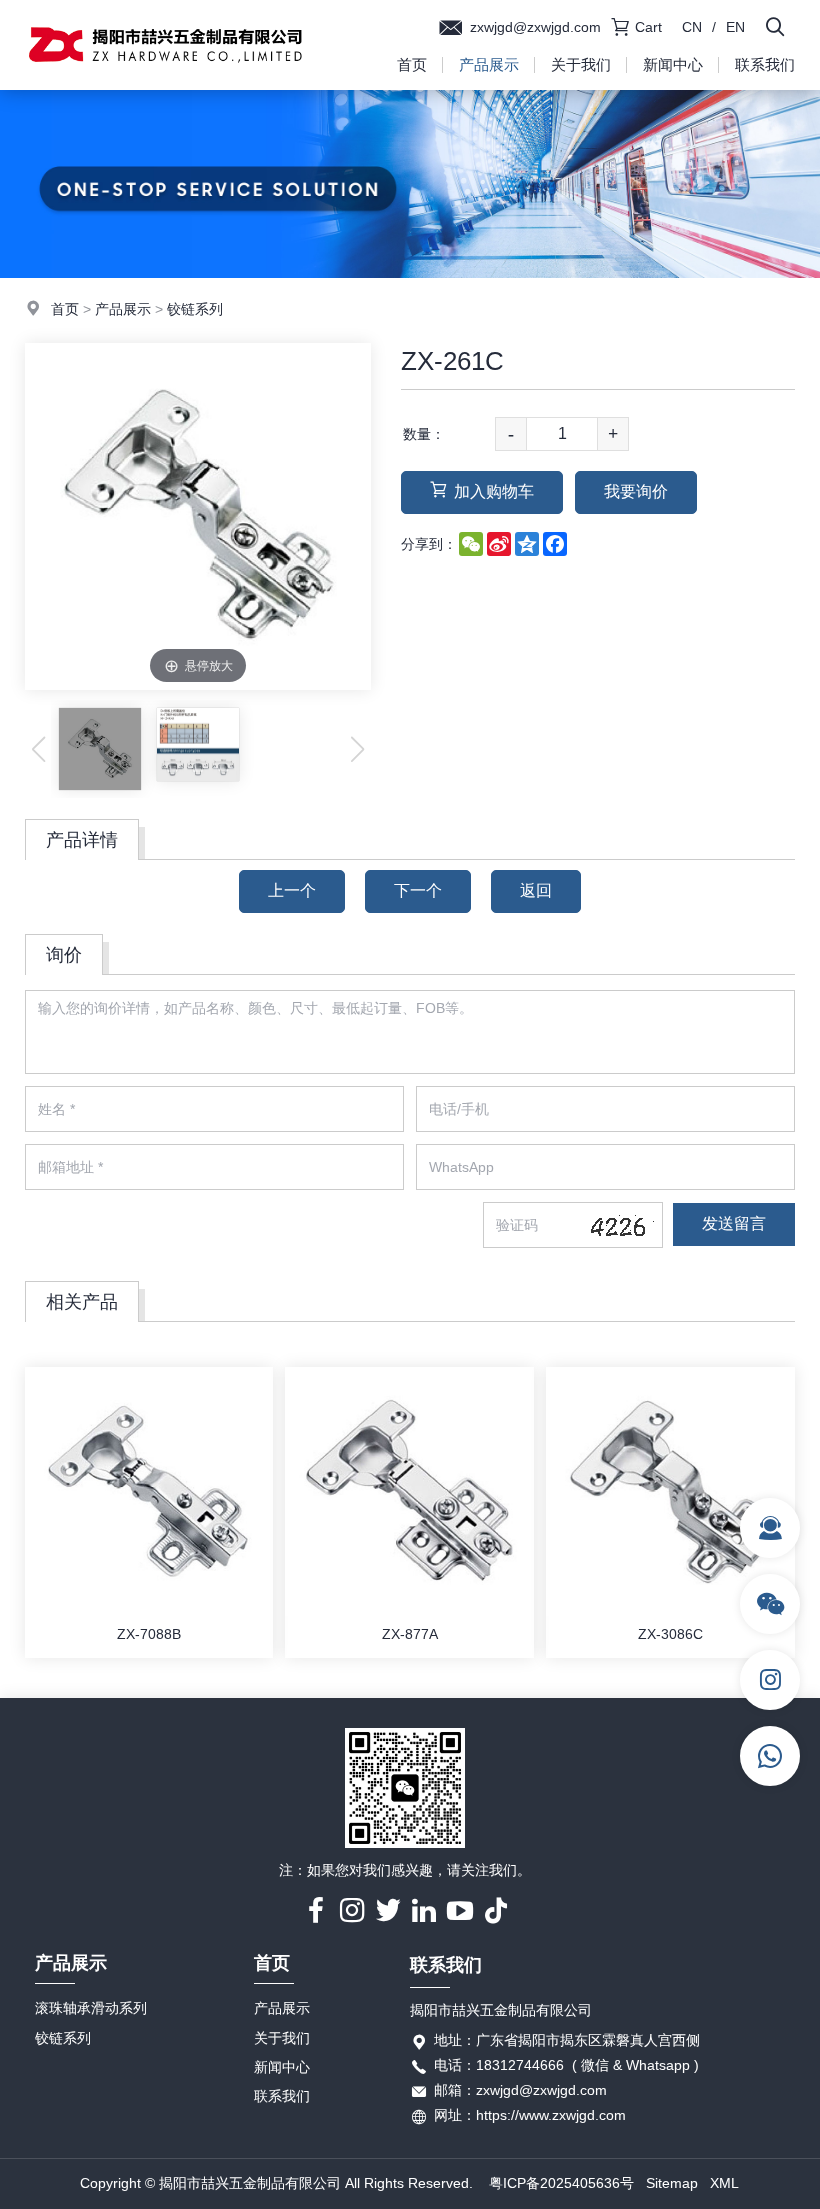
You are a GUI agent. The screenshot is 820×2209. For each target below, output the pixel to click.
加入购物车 (494, 491)
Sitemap (672, 2183)
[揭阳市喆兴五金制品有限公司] (165, 85)
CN (692, 27)
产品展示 (489, 64)
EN (735, 27)
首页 (412, 64)
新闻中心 (673, 64)
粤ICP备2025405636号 (561, 2183)
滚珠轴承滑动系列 (91, 2008)
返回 (536, 890)
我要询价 (636, 491)
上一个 (292, 890)
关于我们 (581, 64)
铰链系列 (195, 309)
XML (724, 2183)
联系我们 (765, 64)
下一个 (418, 890)
